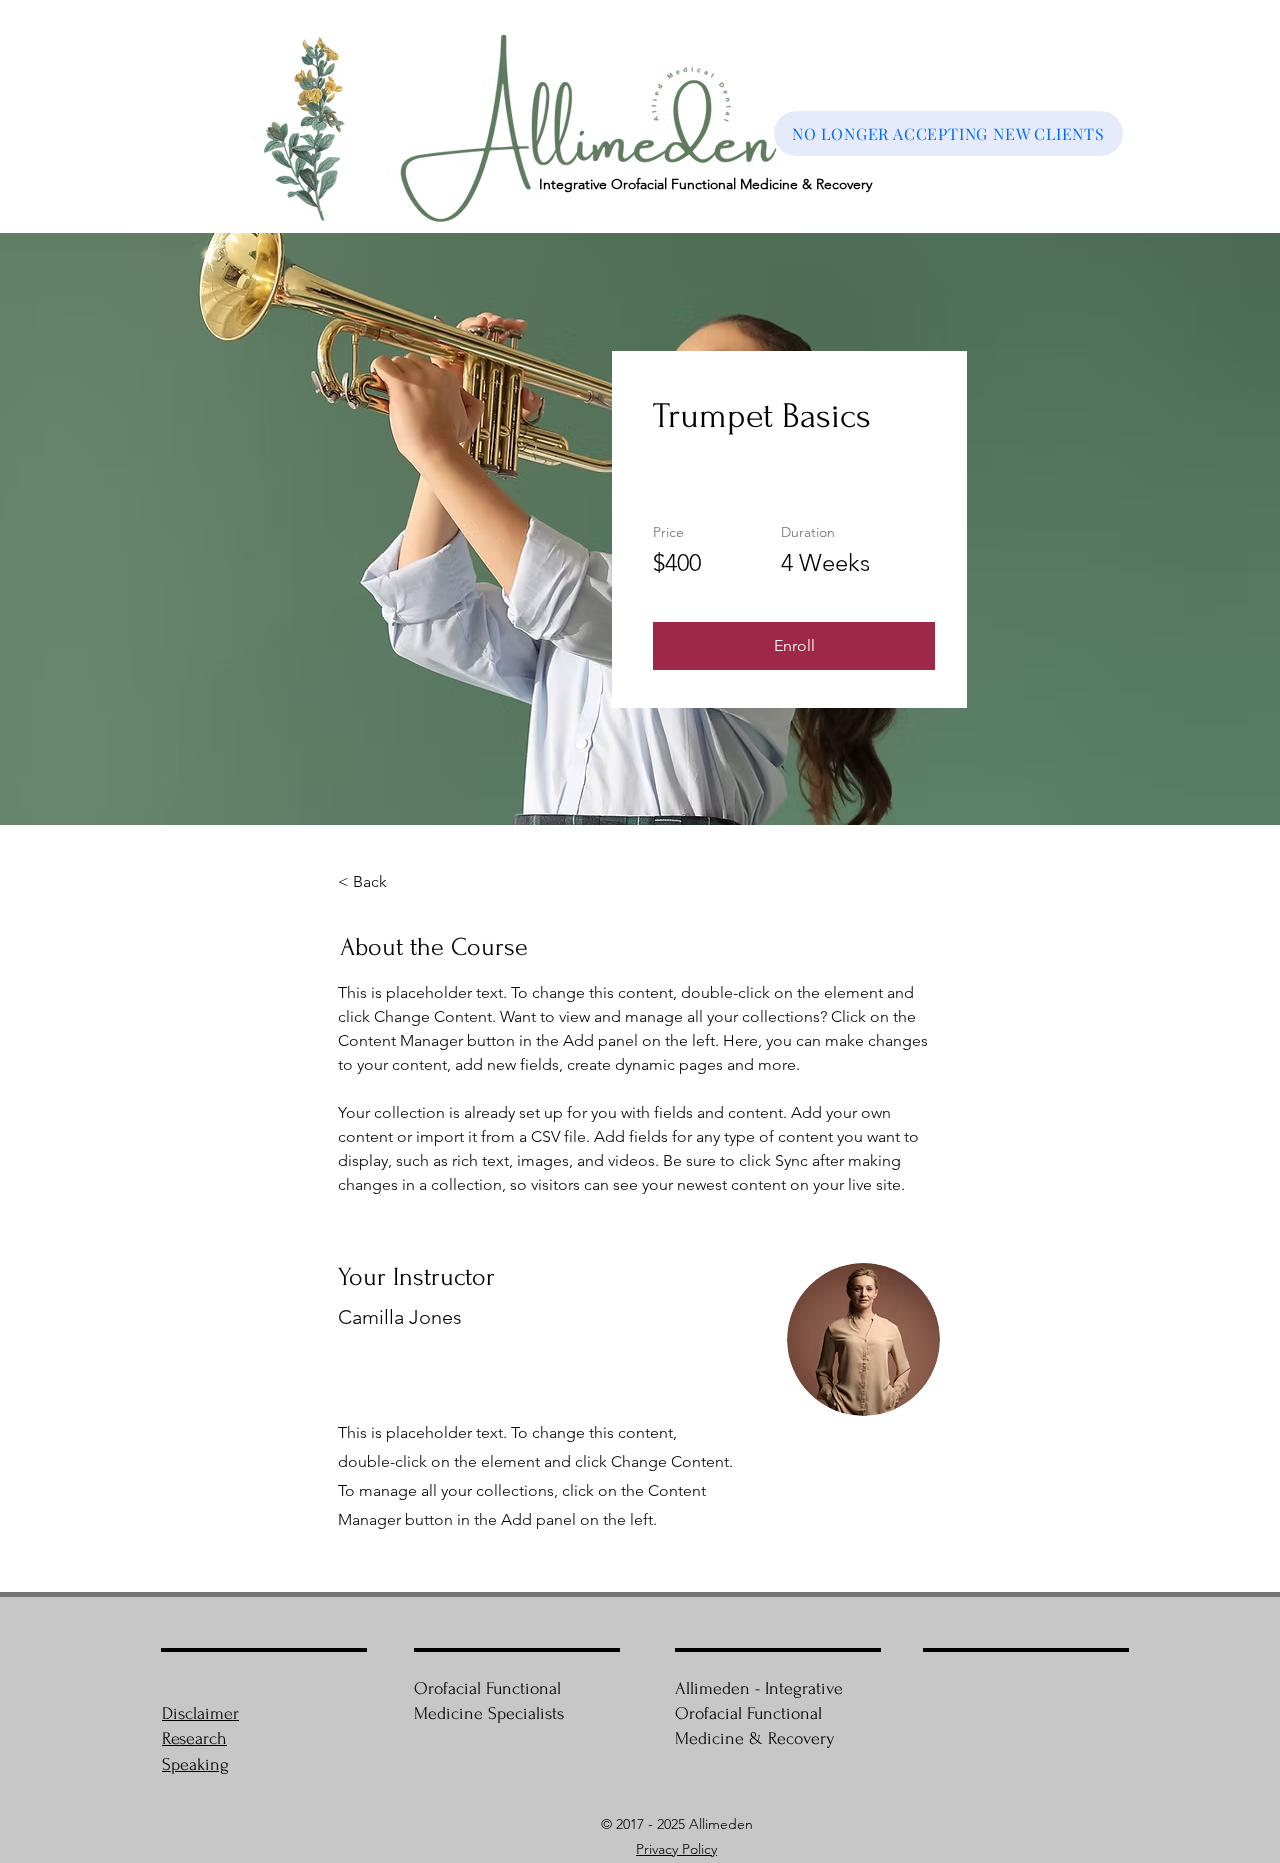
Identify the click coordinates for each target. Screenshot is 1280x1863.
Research (194, 1738)
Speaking (195, 1764)
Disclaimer (200, 1713)
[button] (794, 646)
